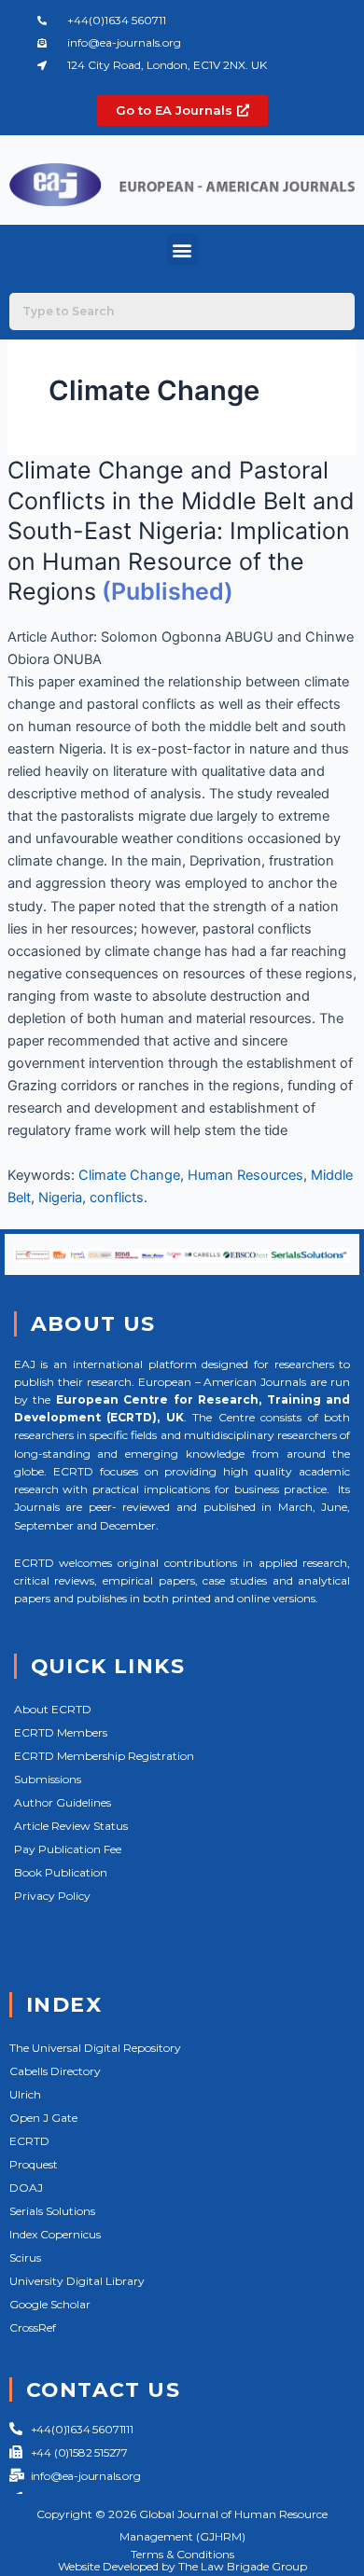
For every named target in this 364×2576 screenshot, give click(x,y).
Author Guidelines (63, 1802)
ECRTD (29, 2141)
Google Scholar (50, 2304)
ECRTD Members (61, 1732)
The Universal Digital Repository (95, 2048)
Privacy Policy (52, 1896)
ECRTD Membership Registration (104, 1756)
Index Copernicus (55, 2234)
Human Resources (245, 1175)
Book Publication (61, 1872)
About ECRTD (53, 1709)
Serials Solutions (52, 2211)
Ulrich (25, 2094)
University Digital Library (77, 2281)
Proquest (34, 2164)
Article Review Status (71, 1826)
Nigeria (60, 1198)
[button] (182, 249)
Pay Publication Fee (68, 1849)
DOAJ (26, 2188)
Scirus (25, 2257)
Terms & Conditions (182, 2554)
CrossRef (33, 2327)
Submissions (48, 1779)
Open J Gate (43, 2118)
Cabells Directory (55, 2071)
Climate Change (129, 1175)
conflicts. (119, 1198)
